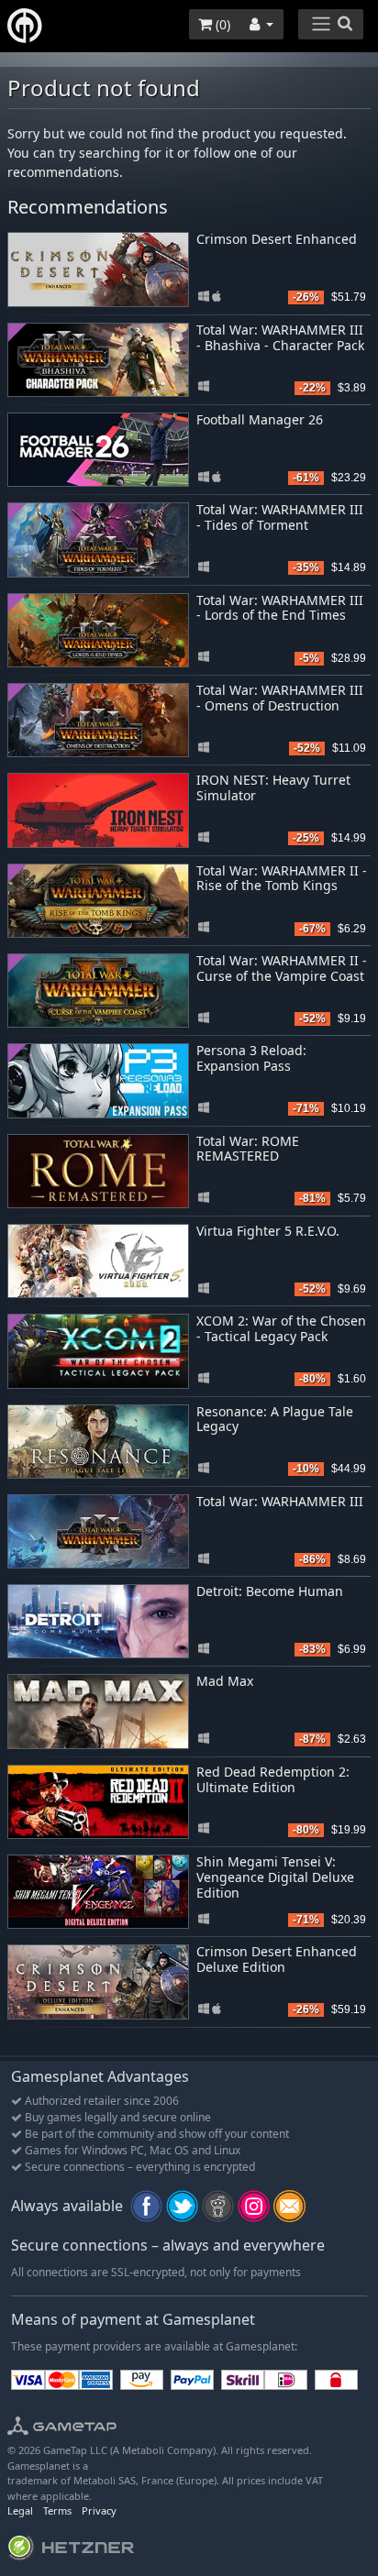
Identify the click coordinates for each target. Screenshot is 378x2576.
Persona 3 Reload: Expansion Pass (251, 1058)
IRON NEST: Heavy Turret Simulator (273, 787)
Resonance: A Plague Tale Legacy (275, 1419)
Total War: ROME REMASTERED (248, 1149)
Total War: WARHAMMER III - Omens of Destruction (280, 698)
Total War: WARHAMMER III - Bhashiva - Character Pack (280, 337)
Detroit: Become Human (270, 1591)
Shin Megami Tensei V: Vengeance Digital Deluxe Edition (275, 1877)
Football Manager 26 (260, 419)
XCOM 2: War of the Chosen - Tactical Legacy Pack (281, 1328)
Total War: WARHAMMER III (280, 1501)
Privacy (99, 2510)
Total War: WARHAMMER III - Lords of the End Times (280, 608)
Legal (20, 2510)
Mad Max (225, 1681)
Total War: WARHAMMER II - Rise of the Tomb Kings (282, 878)
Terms (57, 2510)
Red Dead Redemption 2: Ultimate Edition (273, 1779)
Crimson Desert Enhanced (277, 239)
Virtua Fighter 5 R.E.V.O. (268, 1231)
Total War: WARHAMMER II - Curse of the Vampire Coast (282, 968)
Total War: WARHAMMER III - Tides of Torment (280, 517)
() (221, 24)
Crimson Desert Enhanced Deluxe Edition (277, 1959)
